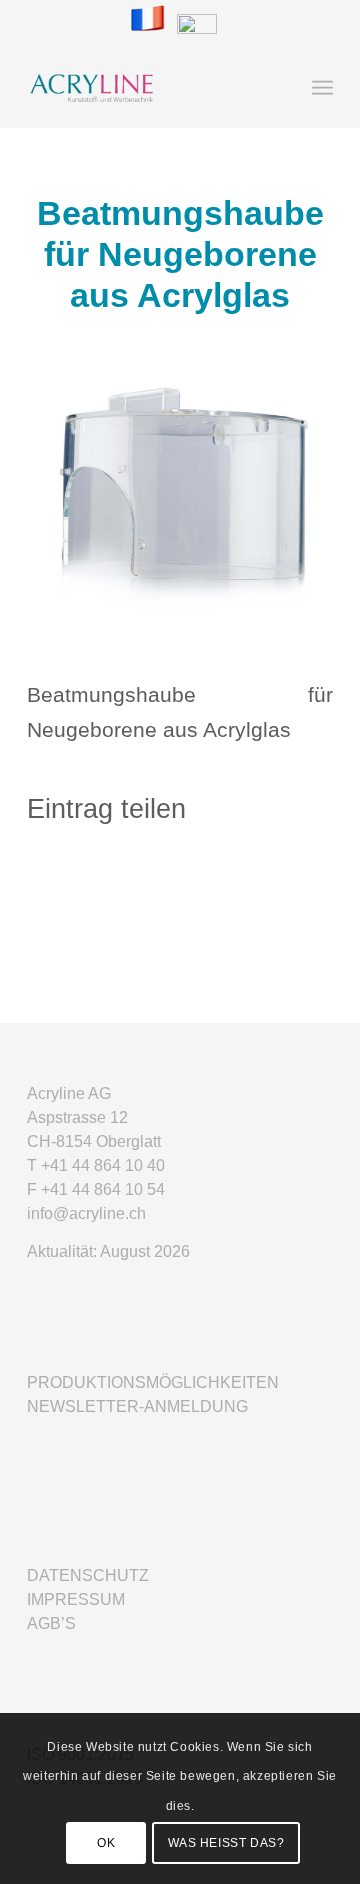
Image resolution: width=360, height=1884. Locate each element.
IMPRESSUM (76, 1599)
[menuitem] (322, 88)
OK (106, 1843)
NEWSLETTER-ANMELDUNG (137, 1406)
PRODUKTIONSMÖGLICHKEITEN (153, 1382)
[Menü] (322, 88)
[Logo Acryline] (149, 88)
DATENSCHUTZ (88, 1575)
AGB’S (51, 1623)
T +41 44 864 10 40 (96, 1165)
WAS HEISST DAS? (226, 1843)
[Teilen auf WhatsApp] (180, 877)
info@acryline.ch (86, 1213)
